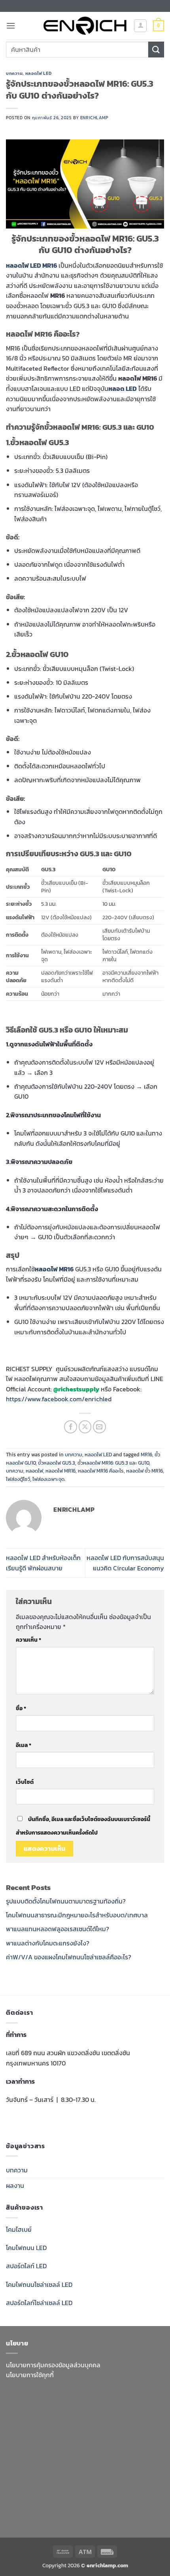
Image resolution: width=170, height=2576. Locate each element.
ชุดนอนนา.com (83, 2494)
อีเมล (24, 1745)
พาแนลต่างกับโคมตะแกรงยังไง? (48, 1943)
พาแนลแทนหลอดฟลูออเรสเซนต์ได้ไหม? (58, 1929)
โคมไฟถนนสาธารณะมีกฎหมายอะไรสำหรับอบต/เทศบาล (77, 1915)
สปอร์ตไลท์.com (93, 2443)
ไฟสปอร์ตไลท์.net (29, 2474)
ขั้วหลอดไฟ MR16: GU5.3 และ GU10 (113, 1463)
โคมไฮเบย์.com (74, 2474)
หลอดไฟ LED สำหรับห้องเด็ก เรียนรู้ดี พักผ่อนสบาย (43, 1563)
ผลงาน (15, 2185)
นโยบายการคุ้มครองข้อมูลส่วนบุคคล (53, 2365)
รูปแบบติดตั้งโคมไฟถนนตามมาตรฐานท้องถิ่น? (66, 1901)
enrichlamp (94, 118)
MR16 (146, 1455)
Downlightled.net (31, 2423)
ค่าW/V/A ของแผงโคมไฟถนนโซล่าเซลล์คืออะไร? (69, 1957)
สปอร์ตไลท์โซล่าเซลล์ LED (39, 2303)
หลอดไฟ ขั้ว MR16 (144, 1471)
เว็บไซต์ (25, 1782)
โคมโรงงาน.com (121, 2423)
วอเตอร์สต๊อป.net (79, 2464)
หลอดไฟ (34, 1471)
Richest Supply (88, 2413)
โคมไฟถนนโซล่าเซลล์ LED (39, 2284)
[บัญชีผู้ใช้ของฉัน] (140, 26)
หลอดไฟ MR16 (60, 1471)
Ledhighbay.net (135, 2413)
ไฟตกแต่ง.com (114, 2504)
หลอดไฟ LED (39, 73)
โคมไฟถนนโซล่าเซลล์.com (129, 2474)
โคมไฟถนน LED (26, 2248)
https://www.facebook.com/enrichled (59, 1399)
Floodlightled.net (59, 2484)
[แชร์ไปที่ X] (85, 1427)
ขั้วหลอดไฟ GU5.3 (57, 1463)
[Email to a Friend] (99, 1427)
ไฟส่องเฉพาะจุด (48, 1479)
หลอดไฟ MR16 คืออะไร (101, 1471)
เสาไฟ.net (19, 2484)
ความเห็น (28, 1640)
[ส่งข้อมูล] (156, 49)
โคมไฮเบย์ (19, 2229)
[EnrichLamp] (85, 26)
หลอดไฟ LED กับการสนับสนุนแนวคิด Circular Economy (125, 1563)
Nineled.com (55, 2454)
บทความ (14, 73)
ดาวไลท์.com (53, 2443)
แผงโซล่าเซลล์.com (130, 2494)
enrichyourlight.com (36, 2413)
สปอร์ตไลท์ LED (26, 2266)
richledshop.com (103, 2433)
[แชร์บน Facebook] (71, 1427)
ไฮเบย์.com (21, 2454)
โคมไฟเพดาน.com (30, 2464)
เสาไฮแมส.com (78, 2423)
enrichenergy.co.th (34, 2494)
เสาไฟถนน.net (94, 2454)
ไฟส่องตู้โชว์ (18, 1479)
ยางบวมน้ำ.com (56, 2433)
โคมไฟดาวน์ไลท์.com (132, 2464)
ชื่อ (21, 1708)
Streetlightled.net (112, 2484)
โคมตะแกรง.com (137, 2454)
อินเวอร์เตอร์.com (69, 2504)
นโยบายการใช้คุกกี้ (30, 2375)
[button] (11, 26)
